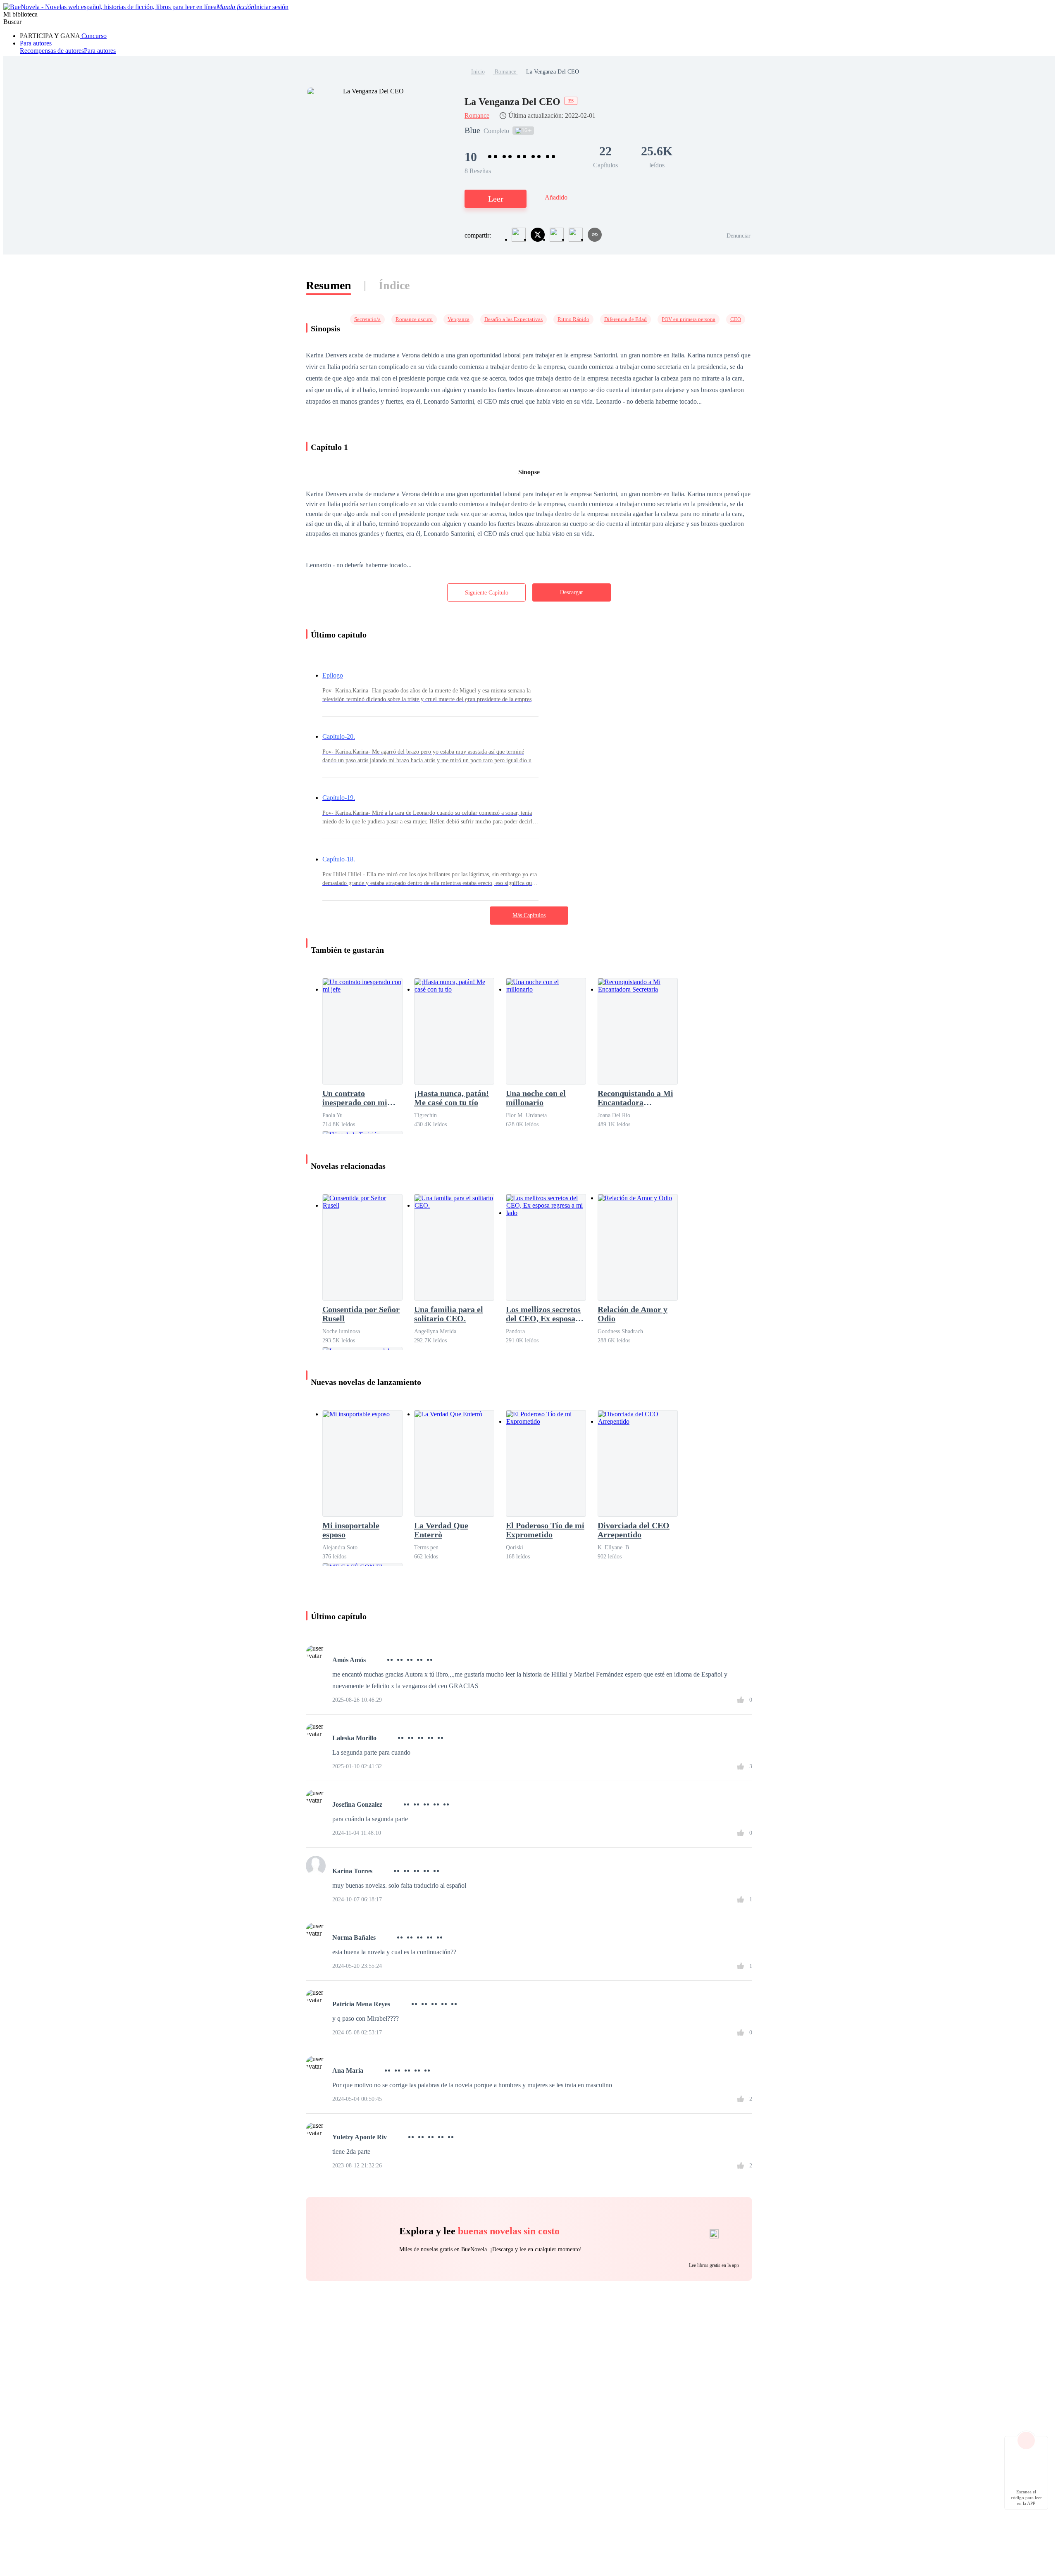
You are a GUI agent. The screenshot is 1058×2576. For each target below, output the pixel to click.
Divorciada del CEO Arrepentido (634, 1530)
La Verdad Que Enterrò (441, 1530)
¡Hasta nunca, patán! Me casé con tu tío (452, 1098)
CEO (736, 319)
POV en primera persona (689, 319)
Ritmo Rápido (573, 319)
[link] (478, 72)
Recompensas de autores (52, 51)
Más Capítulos (529, 915)
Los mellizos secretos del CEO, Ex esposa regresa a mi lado (543, 1314)
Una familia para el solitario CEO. (449, 1314)
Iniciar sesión (271, 7)
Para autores (36, 43)
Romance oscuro (414, 319)
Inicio (478, 72)
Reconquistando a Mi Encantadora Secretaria (635, 1098)
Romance (505, 72)
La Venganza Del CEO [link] (553, 72)
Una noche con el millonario (536, 1098)
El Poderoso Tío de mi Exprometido (545, 1530)
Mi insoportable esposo (351, 1530)
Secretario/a (367, 319)
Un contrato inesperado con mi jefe (355, 1098)
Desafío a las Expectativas (514, 319)
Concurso (93, 36)
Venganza (459, 319)
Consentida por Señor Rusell (361, 1314)
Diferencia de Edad (626, 319)
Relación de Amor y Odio (633, 1314)
